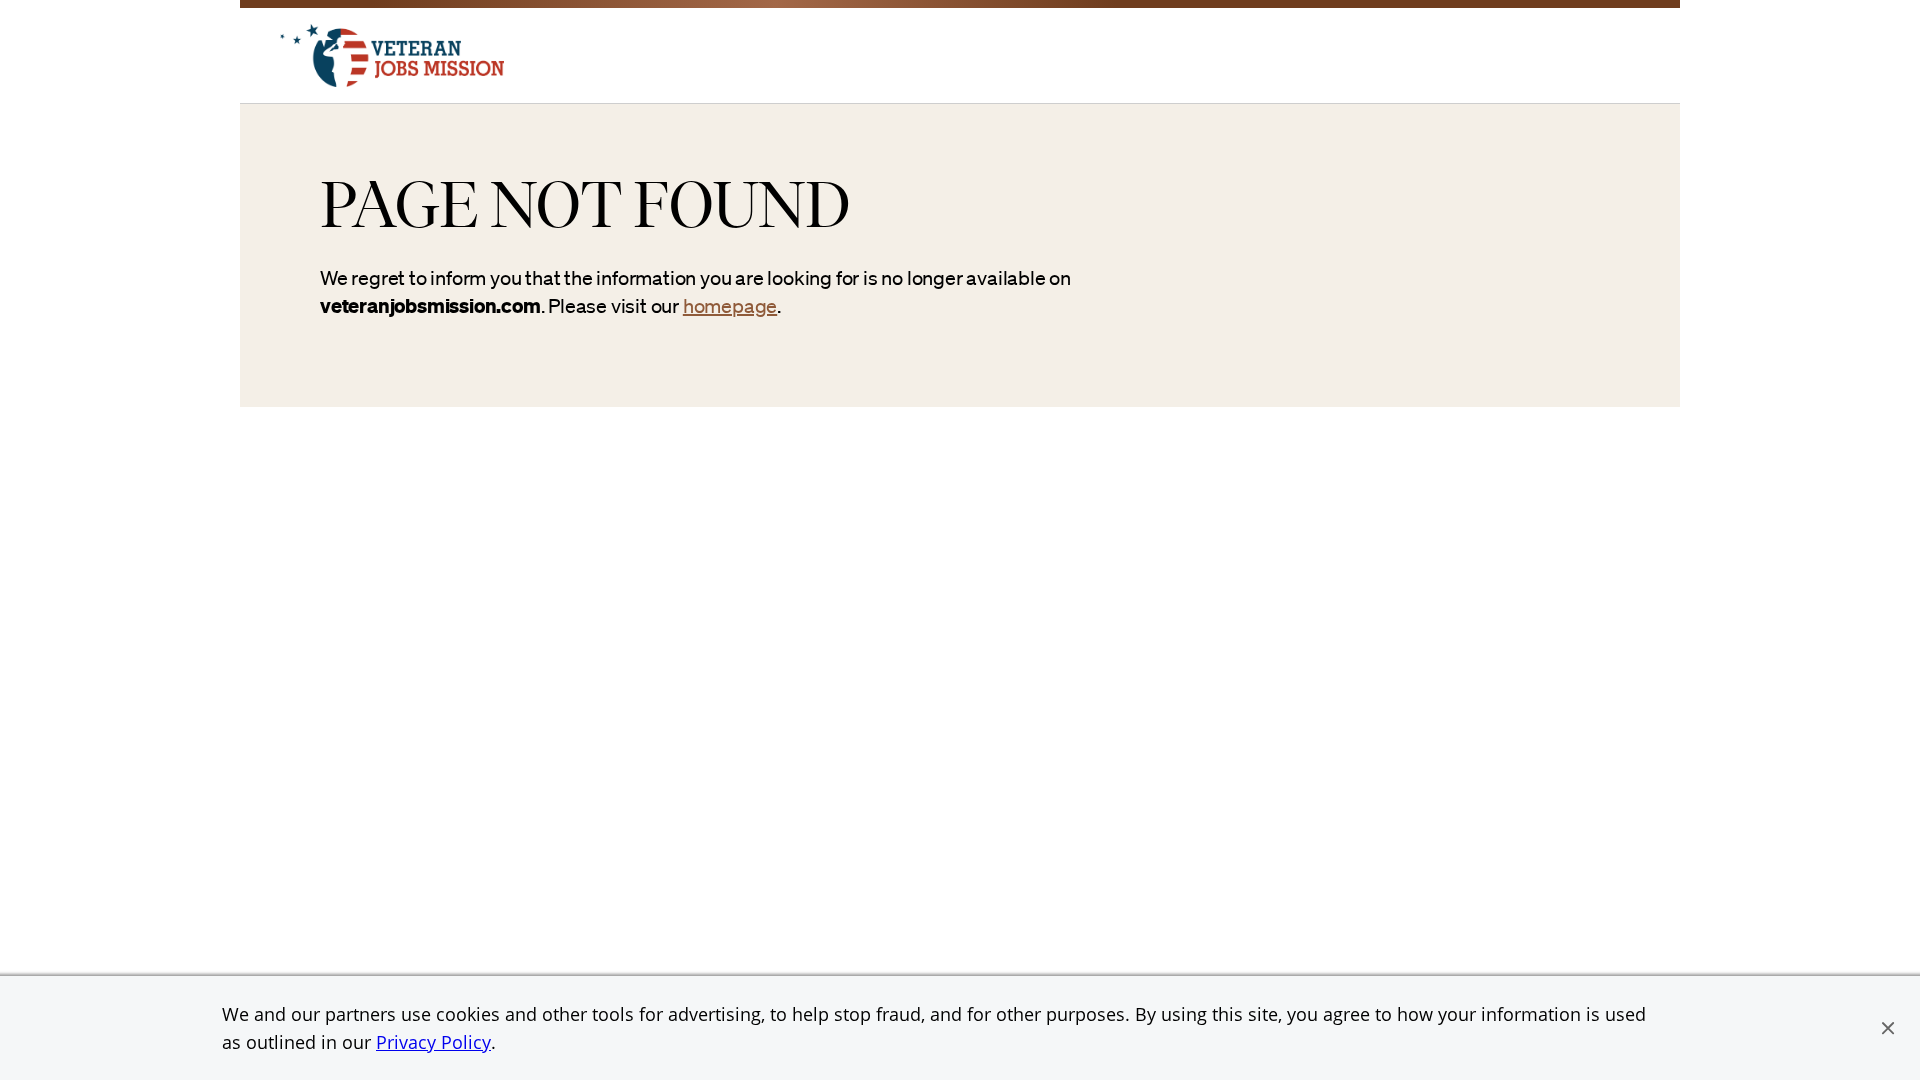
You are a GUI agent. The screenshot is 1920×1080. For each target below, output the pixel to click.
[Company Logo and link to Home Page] (392, 81)
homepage (730, 306)
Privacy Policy (433, 1042)
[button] (1888, 1028)
